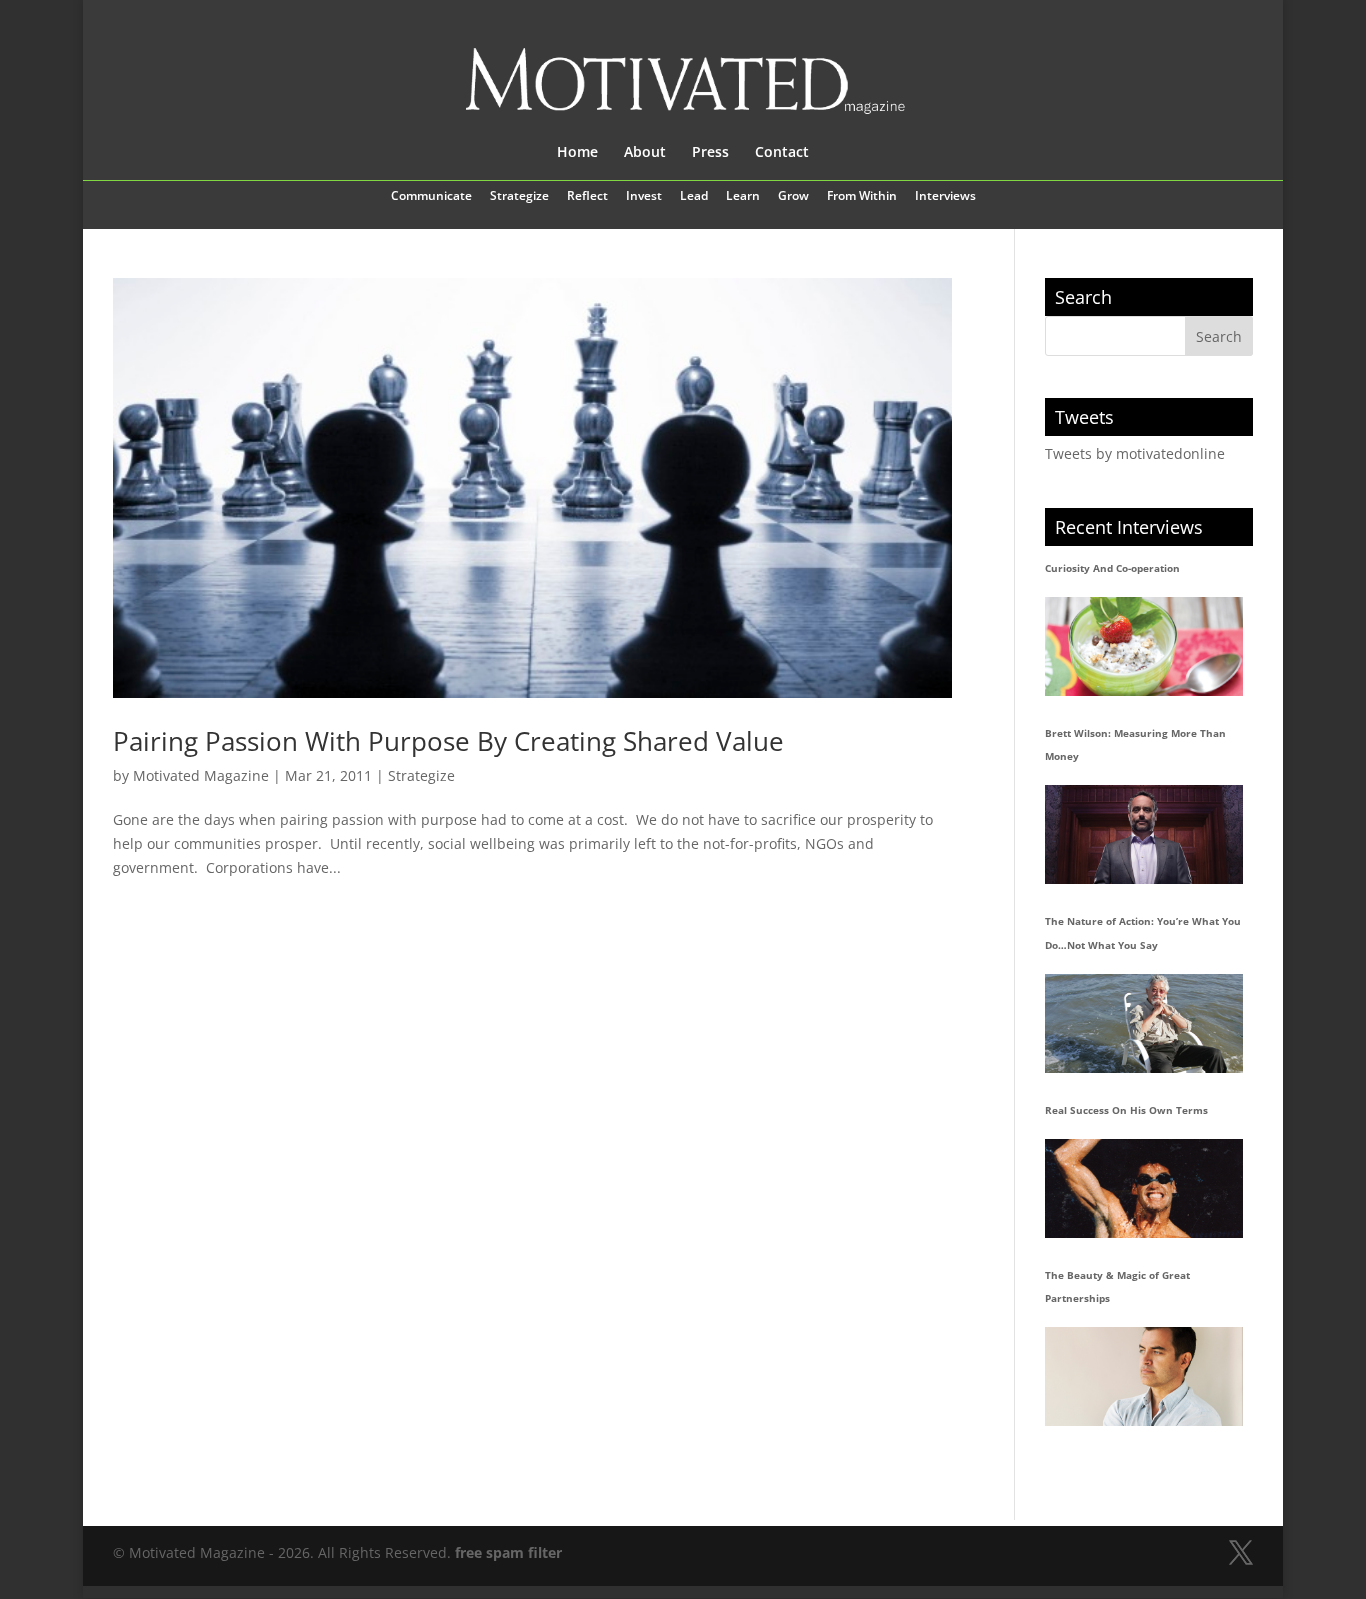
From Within (862, 197)
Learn (743, 197)
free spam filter (508, 1552)
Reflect (587, 197)
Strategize (519, 197)
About (645, 153)
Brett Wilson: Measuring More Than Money (1135, 745)
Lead (694, 197)
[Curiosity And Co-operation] (1144, 646)
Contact (782, 153)
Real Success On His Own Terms (1126, 1110)
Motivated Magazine (201, 775)
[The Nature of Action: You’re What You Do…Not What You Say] (1144, 1023)
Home (577, 153)
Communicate (431, 197)
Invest (644, 197)
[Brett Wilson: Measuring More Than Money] (1144, 834)
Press (710, 153)
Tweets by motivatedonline (1135, 453)
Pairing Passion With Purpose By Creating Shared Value (448, 741)
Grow (793, 197)
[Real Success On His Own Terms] (1144, 1188)
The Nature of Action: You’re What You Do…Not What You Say (1143, 933)
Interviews (945, 197)
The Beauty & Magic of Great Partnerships (1117, 1287)
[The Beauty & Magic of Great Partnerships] (1144, 1376)
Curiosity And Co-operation (1112, 568)
